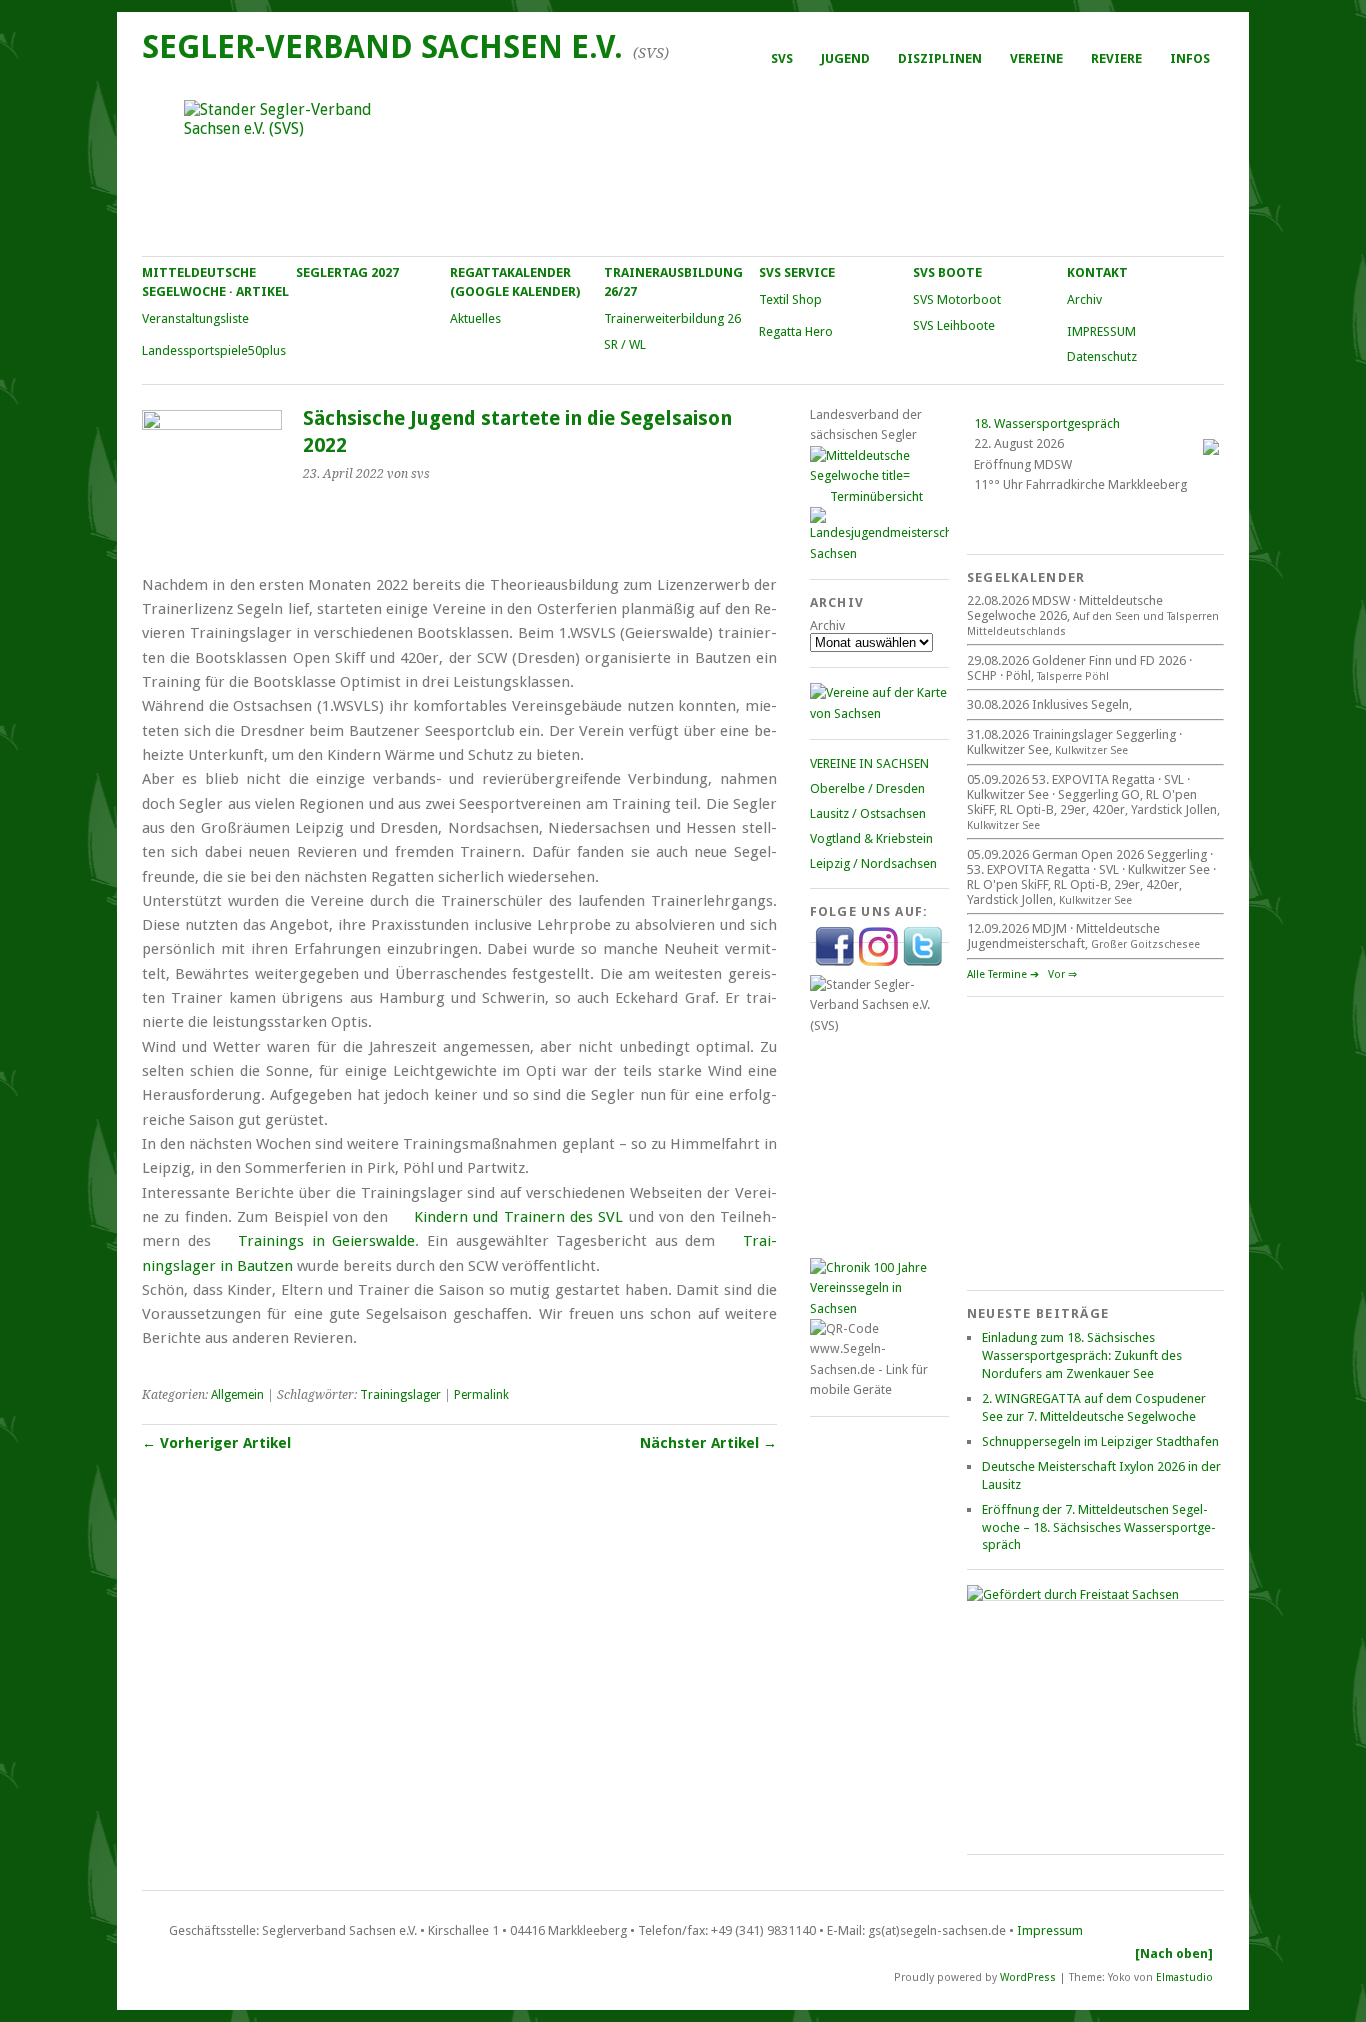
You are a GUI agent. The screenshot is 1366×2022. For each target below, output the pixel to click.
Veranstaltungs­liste (195, 318)
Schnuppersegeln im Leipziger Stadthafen (1100, 1441)
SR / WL (625, 344)
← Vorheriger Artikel (216, 1443)
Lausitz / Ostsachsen (868, 813)
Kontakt (1097, 272)
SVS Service (797, 272)
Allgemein (237, 1395)
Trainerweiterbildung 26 (672, 318)
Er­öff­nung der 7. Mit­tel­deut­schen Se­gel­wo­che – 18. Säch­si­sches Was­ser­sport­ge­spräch (1099, 1527)
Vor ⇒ (1062, 974)
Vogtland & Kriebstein (871, 838)
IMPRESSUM (1101, 331)
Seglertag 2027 (347, 272)
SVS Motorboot (957, 299)
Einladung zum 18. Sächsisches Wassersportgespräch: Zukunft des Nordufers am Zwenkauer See (1082, 1355)
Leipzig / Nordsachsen (873, 863)
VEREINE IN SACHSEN (869, 763)
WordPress (1028, 1976)
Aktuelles (475, 318)
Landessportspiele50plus (214, 350)
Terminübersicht (876, 496)
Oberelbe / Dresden (867, 788)
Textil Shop (790, 299)
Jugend (845, 58)
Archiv (1084, 299)
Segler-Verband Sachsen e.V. (382, 47)
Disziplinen (940, 58)
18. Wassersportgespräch (1047, 423)
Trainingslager (400, 1395)
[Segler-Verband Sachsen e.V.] (682, 166)
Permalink (481, 1395)
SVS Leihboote (954, 325)
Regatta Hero (796, 331)
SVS (782, 58)
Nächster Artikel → (708, 1443)
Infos (1190, 58)
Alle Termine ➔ (1003, 974)
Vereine (1036, 58)
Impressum (1050, 1930)
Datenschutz (1102, 356)
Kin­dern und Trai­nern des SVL (519, 1217)
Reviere (1116, 58)
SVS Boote (947, 272)
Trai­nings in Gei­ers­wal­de (326, 1241)
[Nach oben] (1174, 1953)
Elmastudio (1184, 1976)
